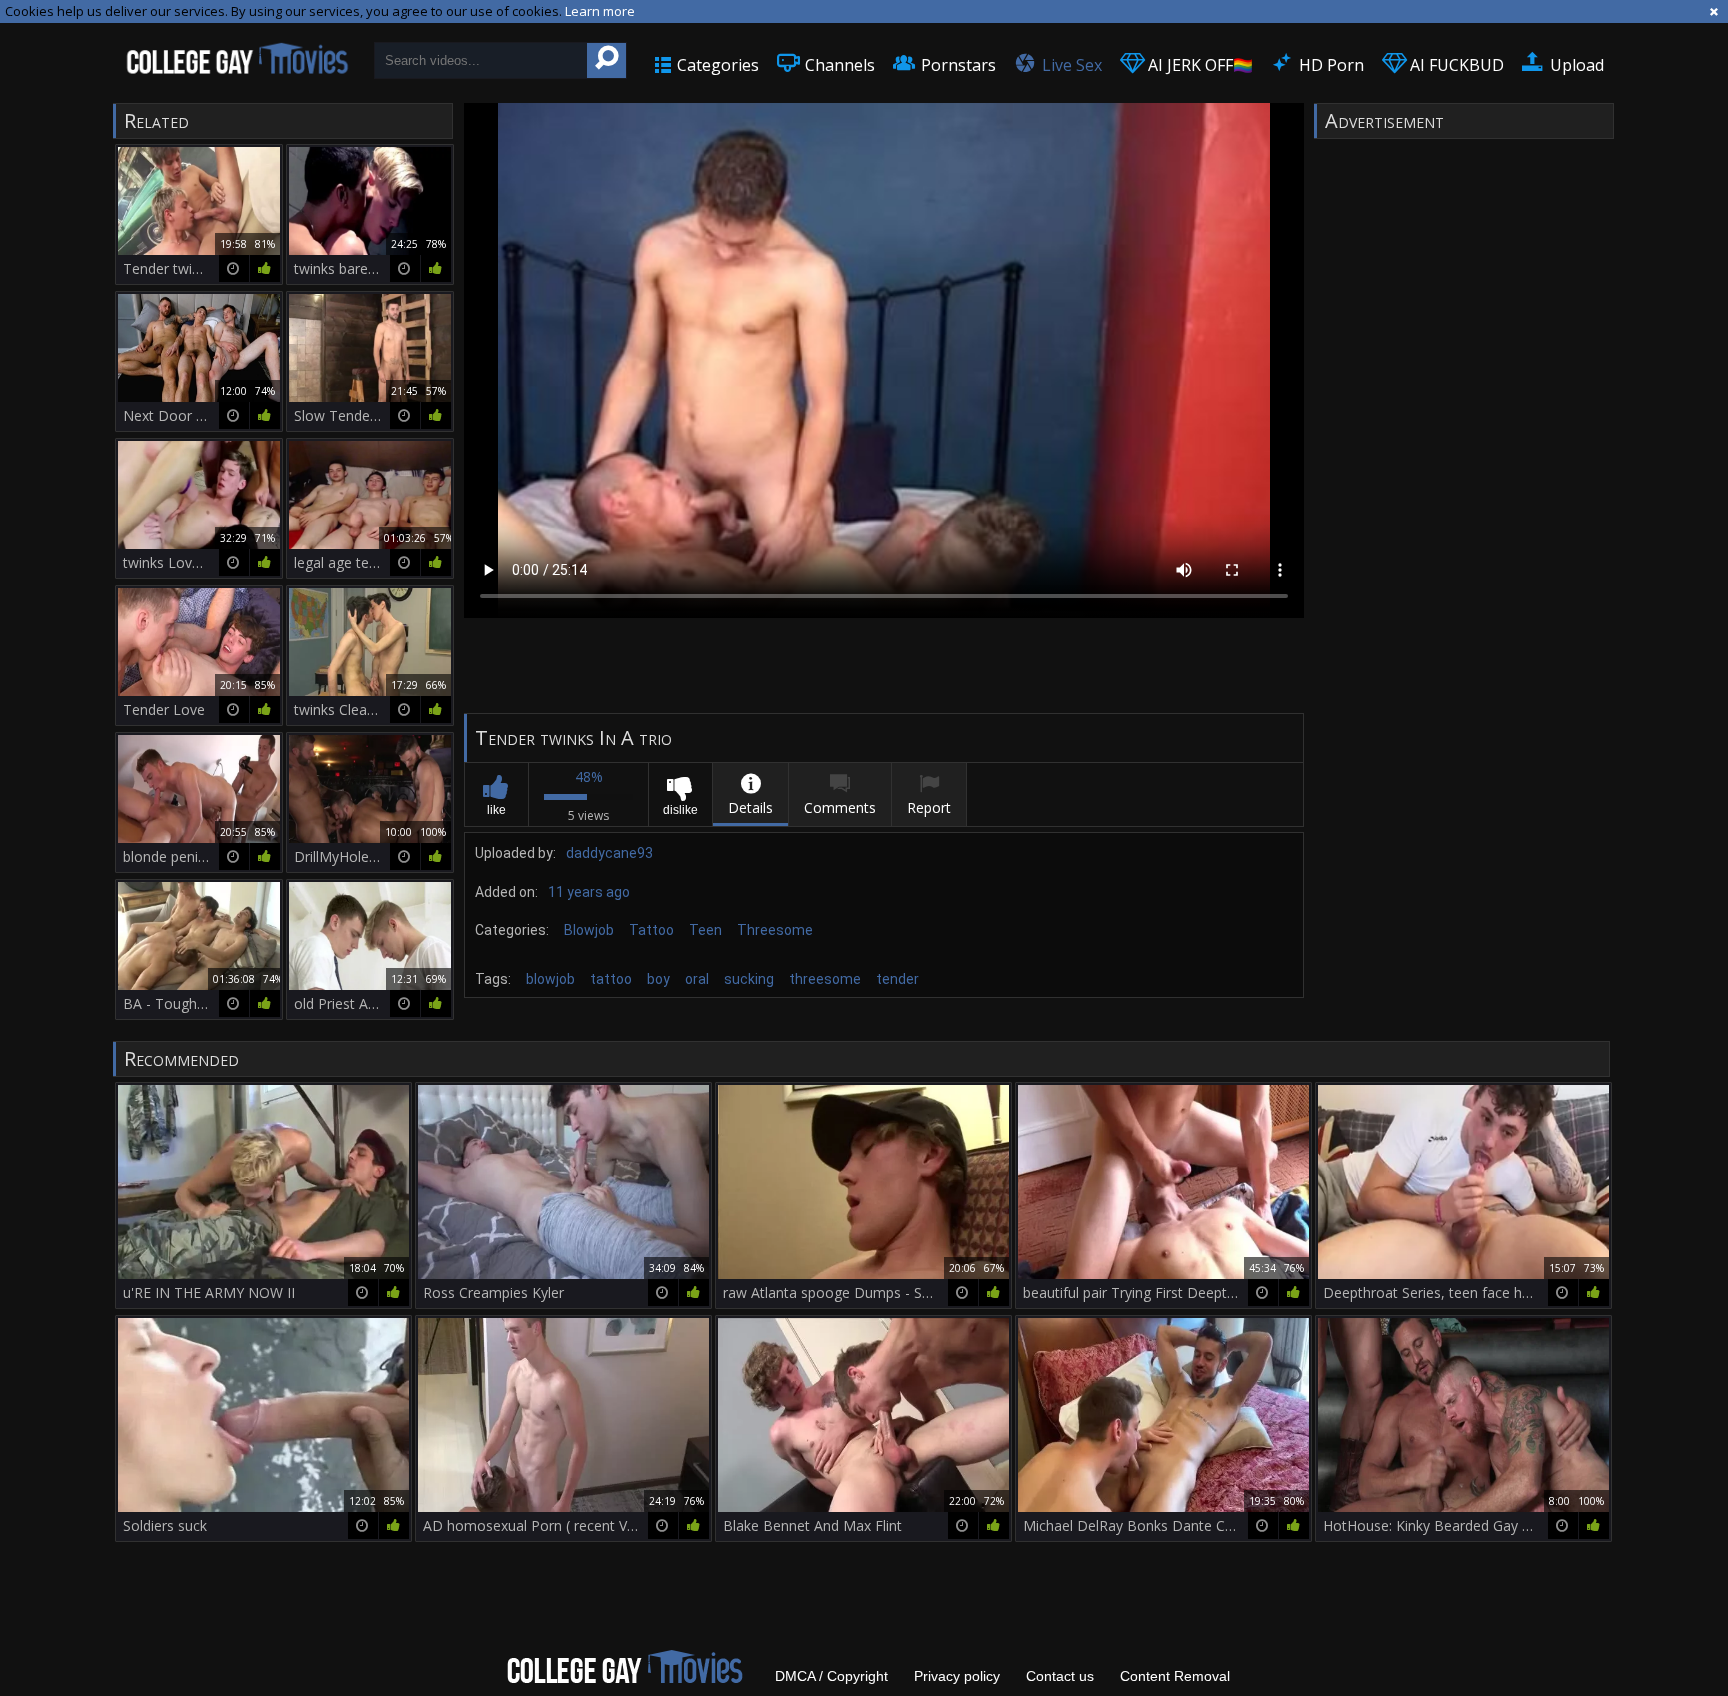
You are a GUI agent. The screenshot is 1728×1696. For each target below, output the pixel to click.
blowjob (550, 979)
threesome (825, 979)
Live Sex (1070, 65)
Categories (716, 65)
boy (658, 979)
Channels (838, 65)
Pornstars (956, 65)
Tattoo (651, 930)
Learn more (600, 11)
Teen (705, 930)
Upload (1575, 65)
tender (897, 979)
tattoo (611, 979)
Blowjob (589, 930)
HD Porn (1329, 65)
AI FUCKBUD (1455, 65)
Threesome (775, 930)
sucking (749, 979)
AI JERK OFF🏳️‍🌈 (1198, 65)
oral (697, 979)
